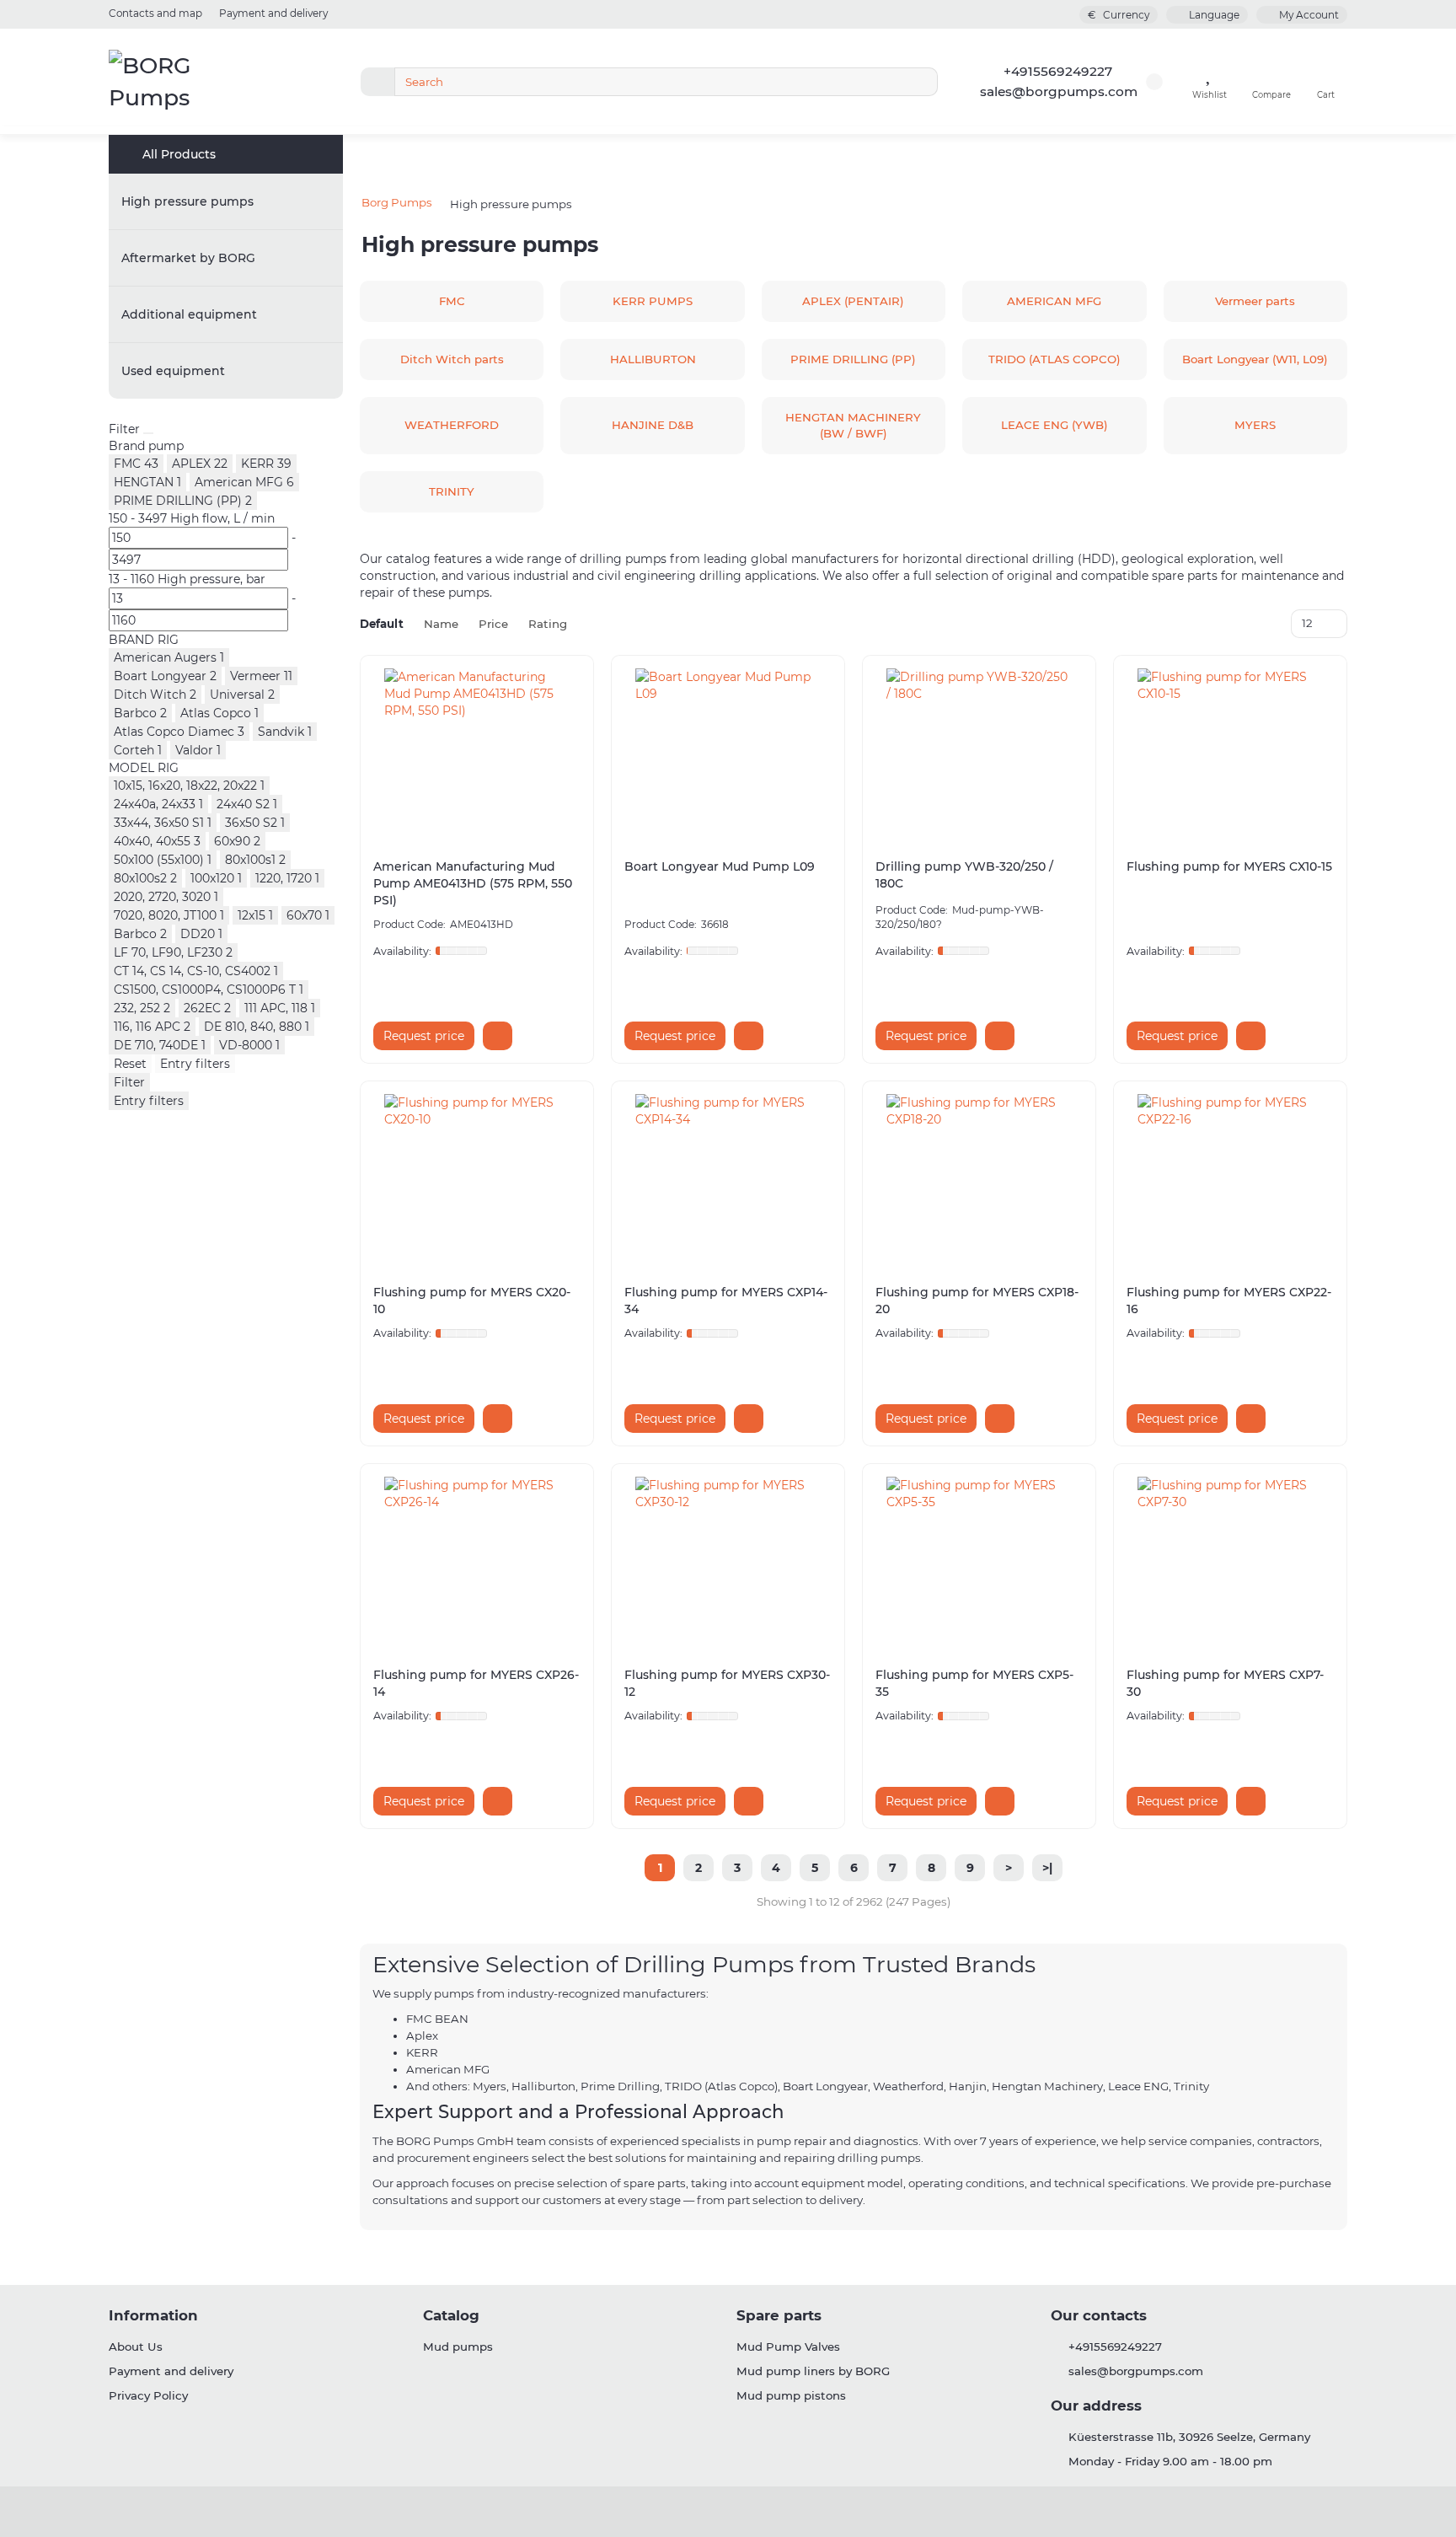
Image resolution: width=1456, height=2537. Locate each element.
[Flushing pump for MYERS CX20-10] (477, 1178)
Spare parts (779, 2315)
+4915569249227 (1058, 71)
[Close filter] (148, 433)
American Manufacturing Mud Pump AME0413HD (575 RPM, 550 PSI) (473, 883)
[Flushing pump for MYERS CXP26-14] (477, 1561)
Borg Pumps (397, 202)
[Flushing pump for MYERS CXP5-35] (979, 1561)
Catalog (451, 2315)
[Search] (920, 82)
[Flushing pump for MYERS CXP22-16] (1230, 1178)
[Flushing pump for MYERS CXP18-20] (979, 1178)
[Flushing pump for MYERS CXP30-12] (728, 1561)
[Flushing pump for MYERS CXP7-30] (1230, 1561)
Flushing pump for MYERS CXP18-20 (977, 1301)
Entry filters (195, 1064)
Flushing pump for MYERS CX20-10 (472, 1301)
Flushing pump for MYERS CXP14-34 (726, 1301)
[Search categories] (377, 82)
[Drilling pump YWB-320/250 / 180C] (979, 753)
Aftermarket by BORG (188, 258)
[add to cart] (498, 1036)
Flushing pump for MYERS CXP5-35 (974, 1683)
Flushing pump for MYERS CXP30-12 (727, 1683)
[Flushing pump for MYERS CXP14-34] (728, 1178)
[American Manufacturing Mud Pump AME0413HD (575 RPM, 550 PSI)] (477, 753)
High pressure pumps (187, 201)
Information (153, 2315)
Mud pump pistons (791, 2395)
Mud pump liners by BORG (813, 2371)
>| (1047, 1868)
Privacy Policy (148, 2395)
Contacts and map (155, 13)
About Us (136, 2347)
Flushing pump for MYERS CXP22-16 (1229, 1301)
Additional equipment (189, 314)
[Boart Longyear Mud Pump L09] (728, 753)
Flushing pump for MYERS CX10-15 (1229, 866)
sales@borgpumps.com (1059, 91)
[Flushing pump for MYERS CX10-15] (1230, 753)
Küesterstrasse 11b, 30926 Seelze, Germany (1189, 2437)
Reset (130, 1064)
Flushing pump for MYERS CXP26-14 (476, 1683)
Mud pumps (458, 2347)
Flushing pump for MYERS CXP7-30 (1225, 1683)
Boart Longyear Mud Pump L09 (720, 866)
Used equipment (173, 371)
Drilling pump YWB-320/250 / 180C (964, 875)
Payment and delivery (273, 13)
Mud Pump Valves (788, 2347)
